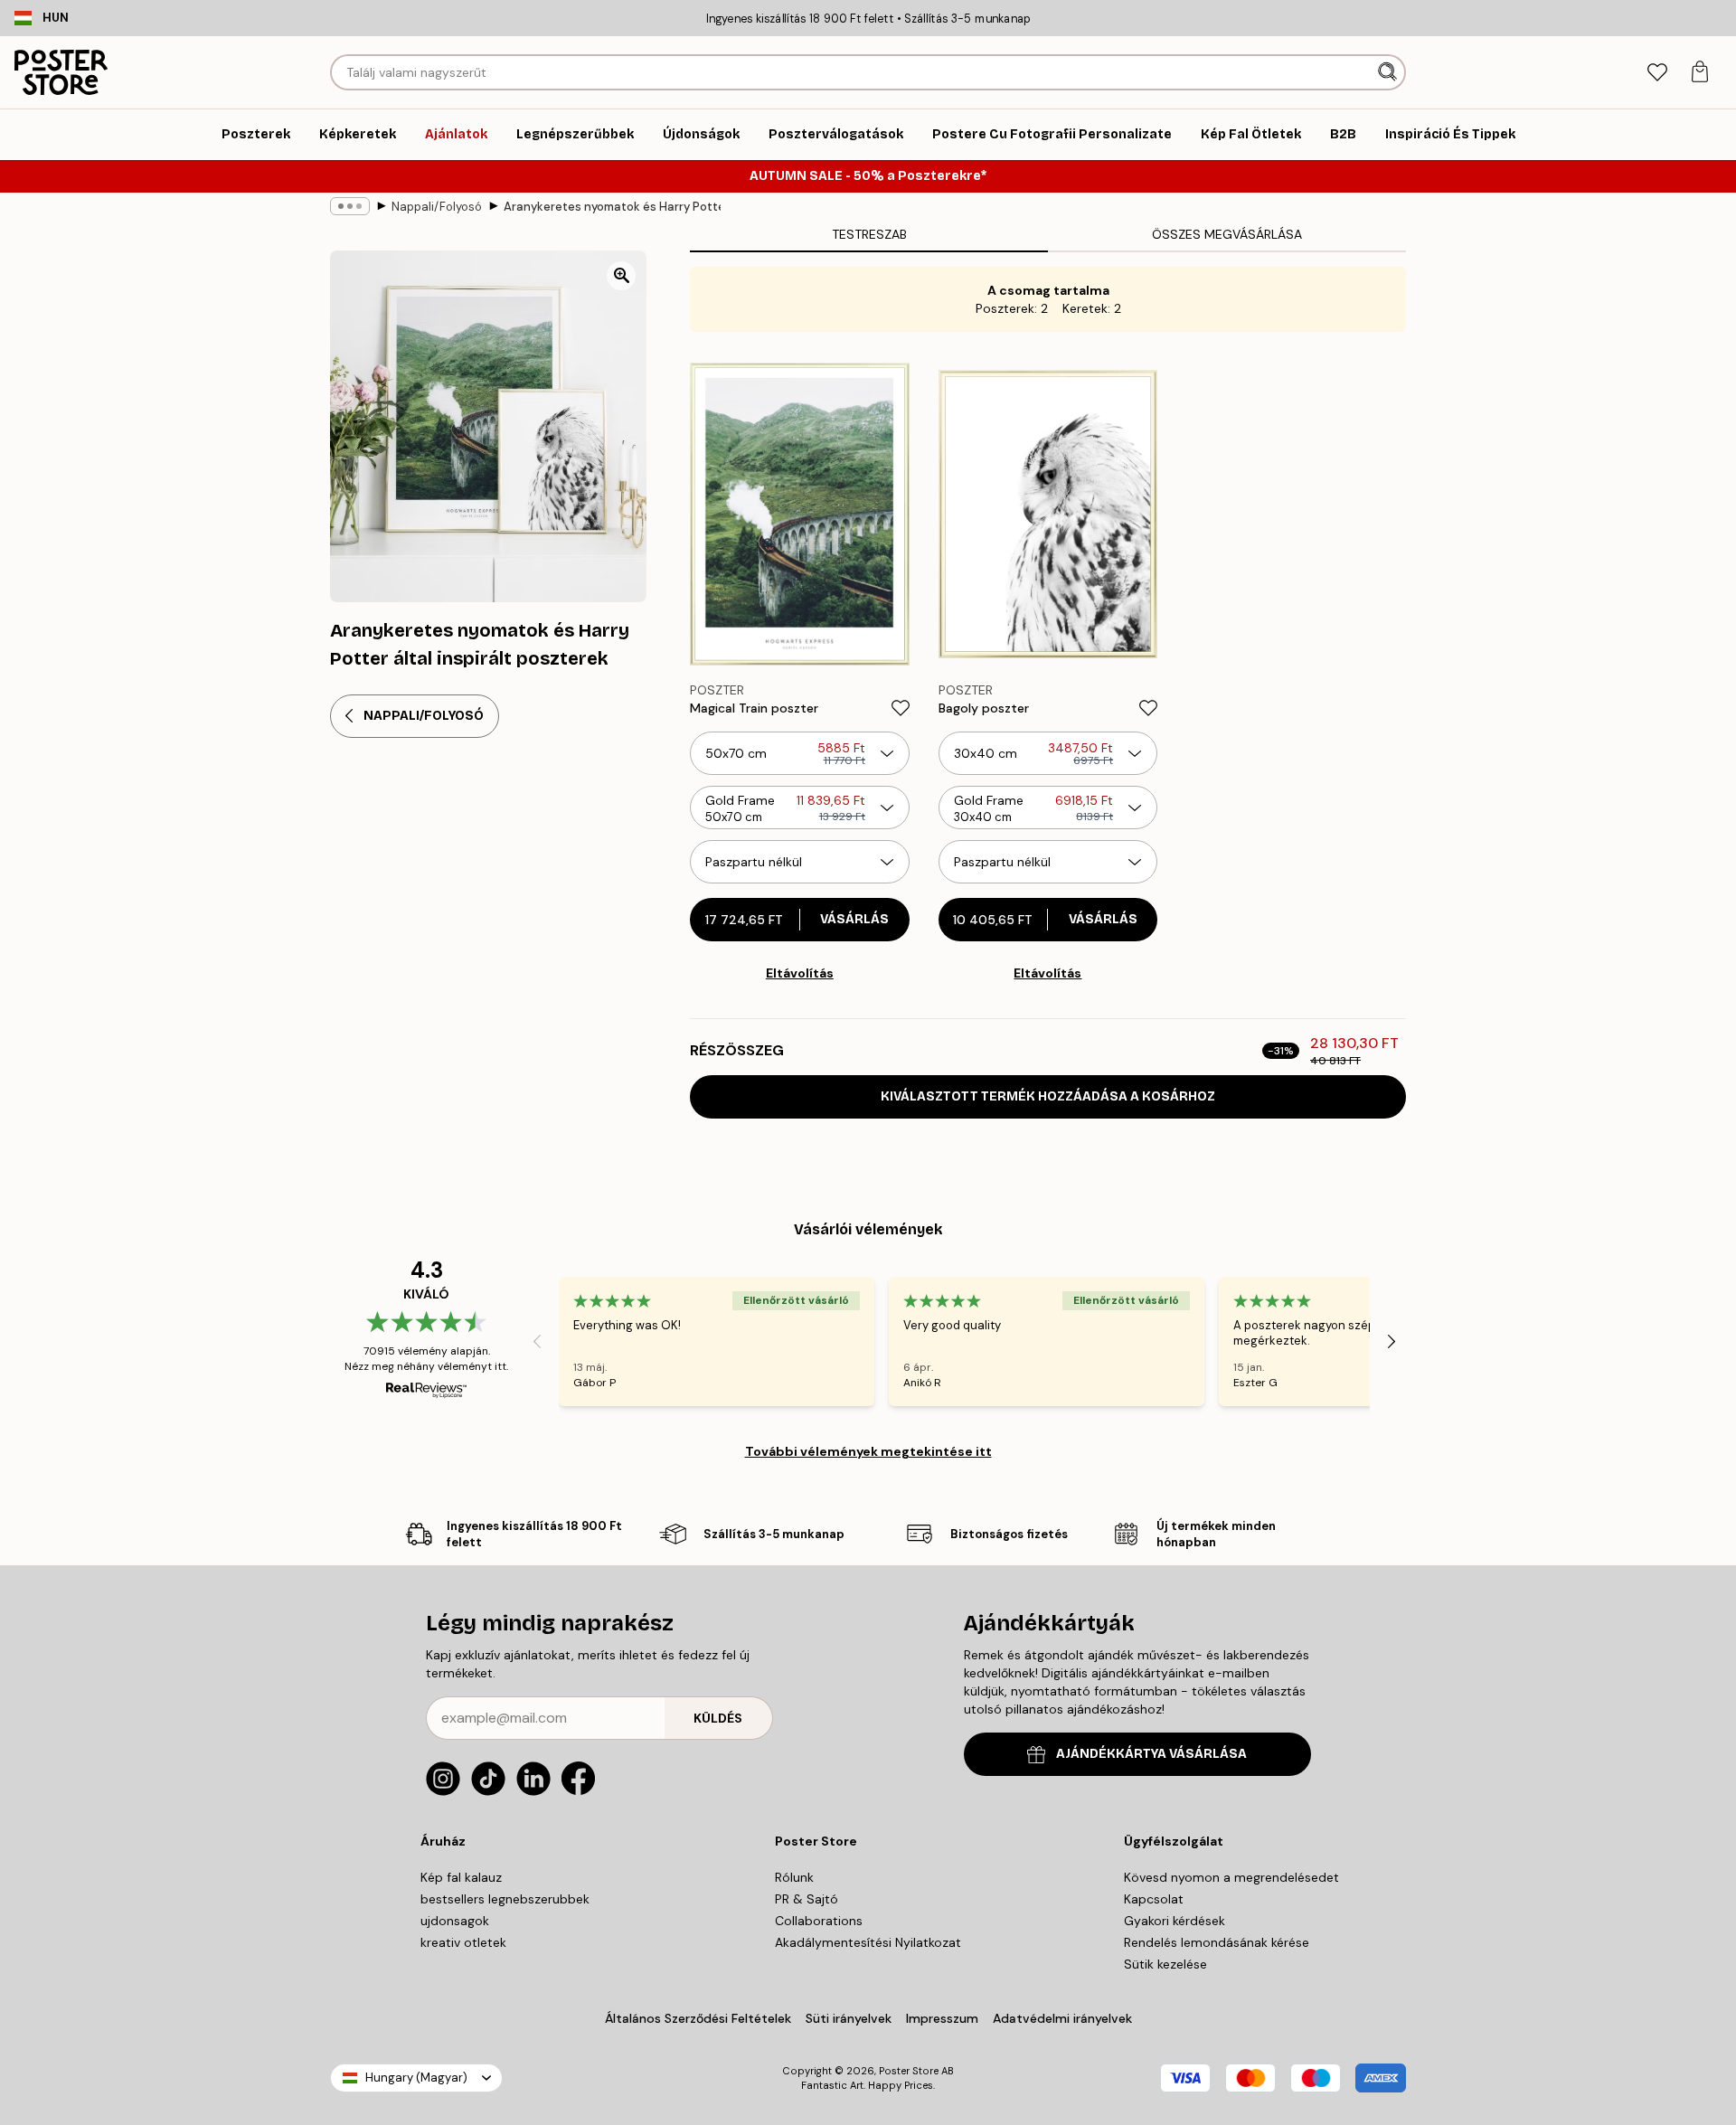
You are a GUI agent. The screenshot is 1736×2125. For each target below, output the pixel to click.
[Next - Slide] (1392, 1341)
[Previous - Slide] (537, 1341)
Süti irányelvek (849, 2018)
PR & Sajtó (807, 1899)
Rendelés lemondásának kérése (1217, 1942)
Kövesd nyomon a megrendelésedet (1231, 1877)
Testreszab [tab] (869, 234)
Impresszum (942, 2018)
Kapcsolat (1154, 1899)
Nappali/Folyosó (437, 207)
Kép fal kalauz (461, 1877)
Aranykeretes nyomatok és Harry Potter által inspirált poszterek (612, 207)
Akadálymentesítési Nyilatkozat (868, 1942)
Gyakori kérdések (1175, 1921)
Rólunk (794, 1877)
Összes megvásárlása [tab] (1227, 234)
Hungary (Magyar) (416, 2078)
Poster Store (909, 2071)
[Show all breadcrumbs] (350, 206)
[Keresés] (1389, 72)
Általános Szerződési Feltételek (698, 2018)
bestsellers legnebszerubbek (505, 1899)
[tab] (1657, 73)
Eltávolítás (800, 973)
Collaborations (819, 1921)
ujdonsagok (455, 1921)
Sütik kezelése (1165, 1964)
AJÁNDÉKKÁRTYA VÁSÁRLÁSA (1151, 1754)
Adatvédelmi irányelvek (1062, 2018)
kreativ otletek (463, 1942)
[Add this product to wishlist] (901, 708)
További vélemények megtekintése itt (868, 1451)
